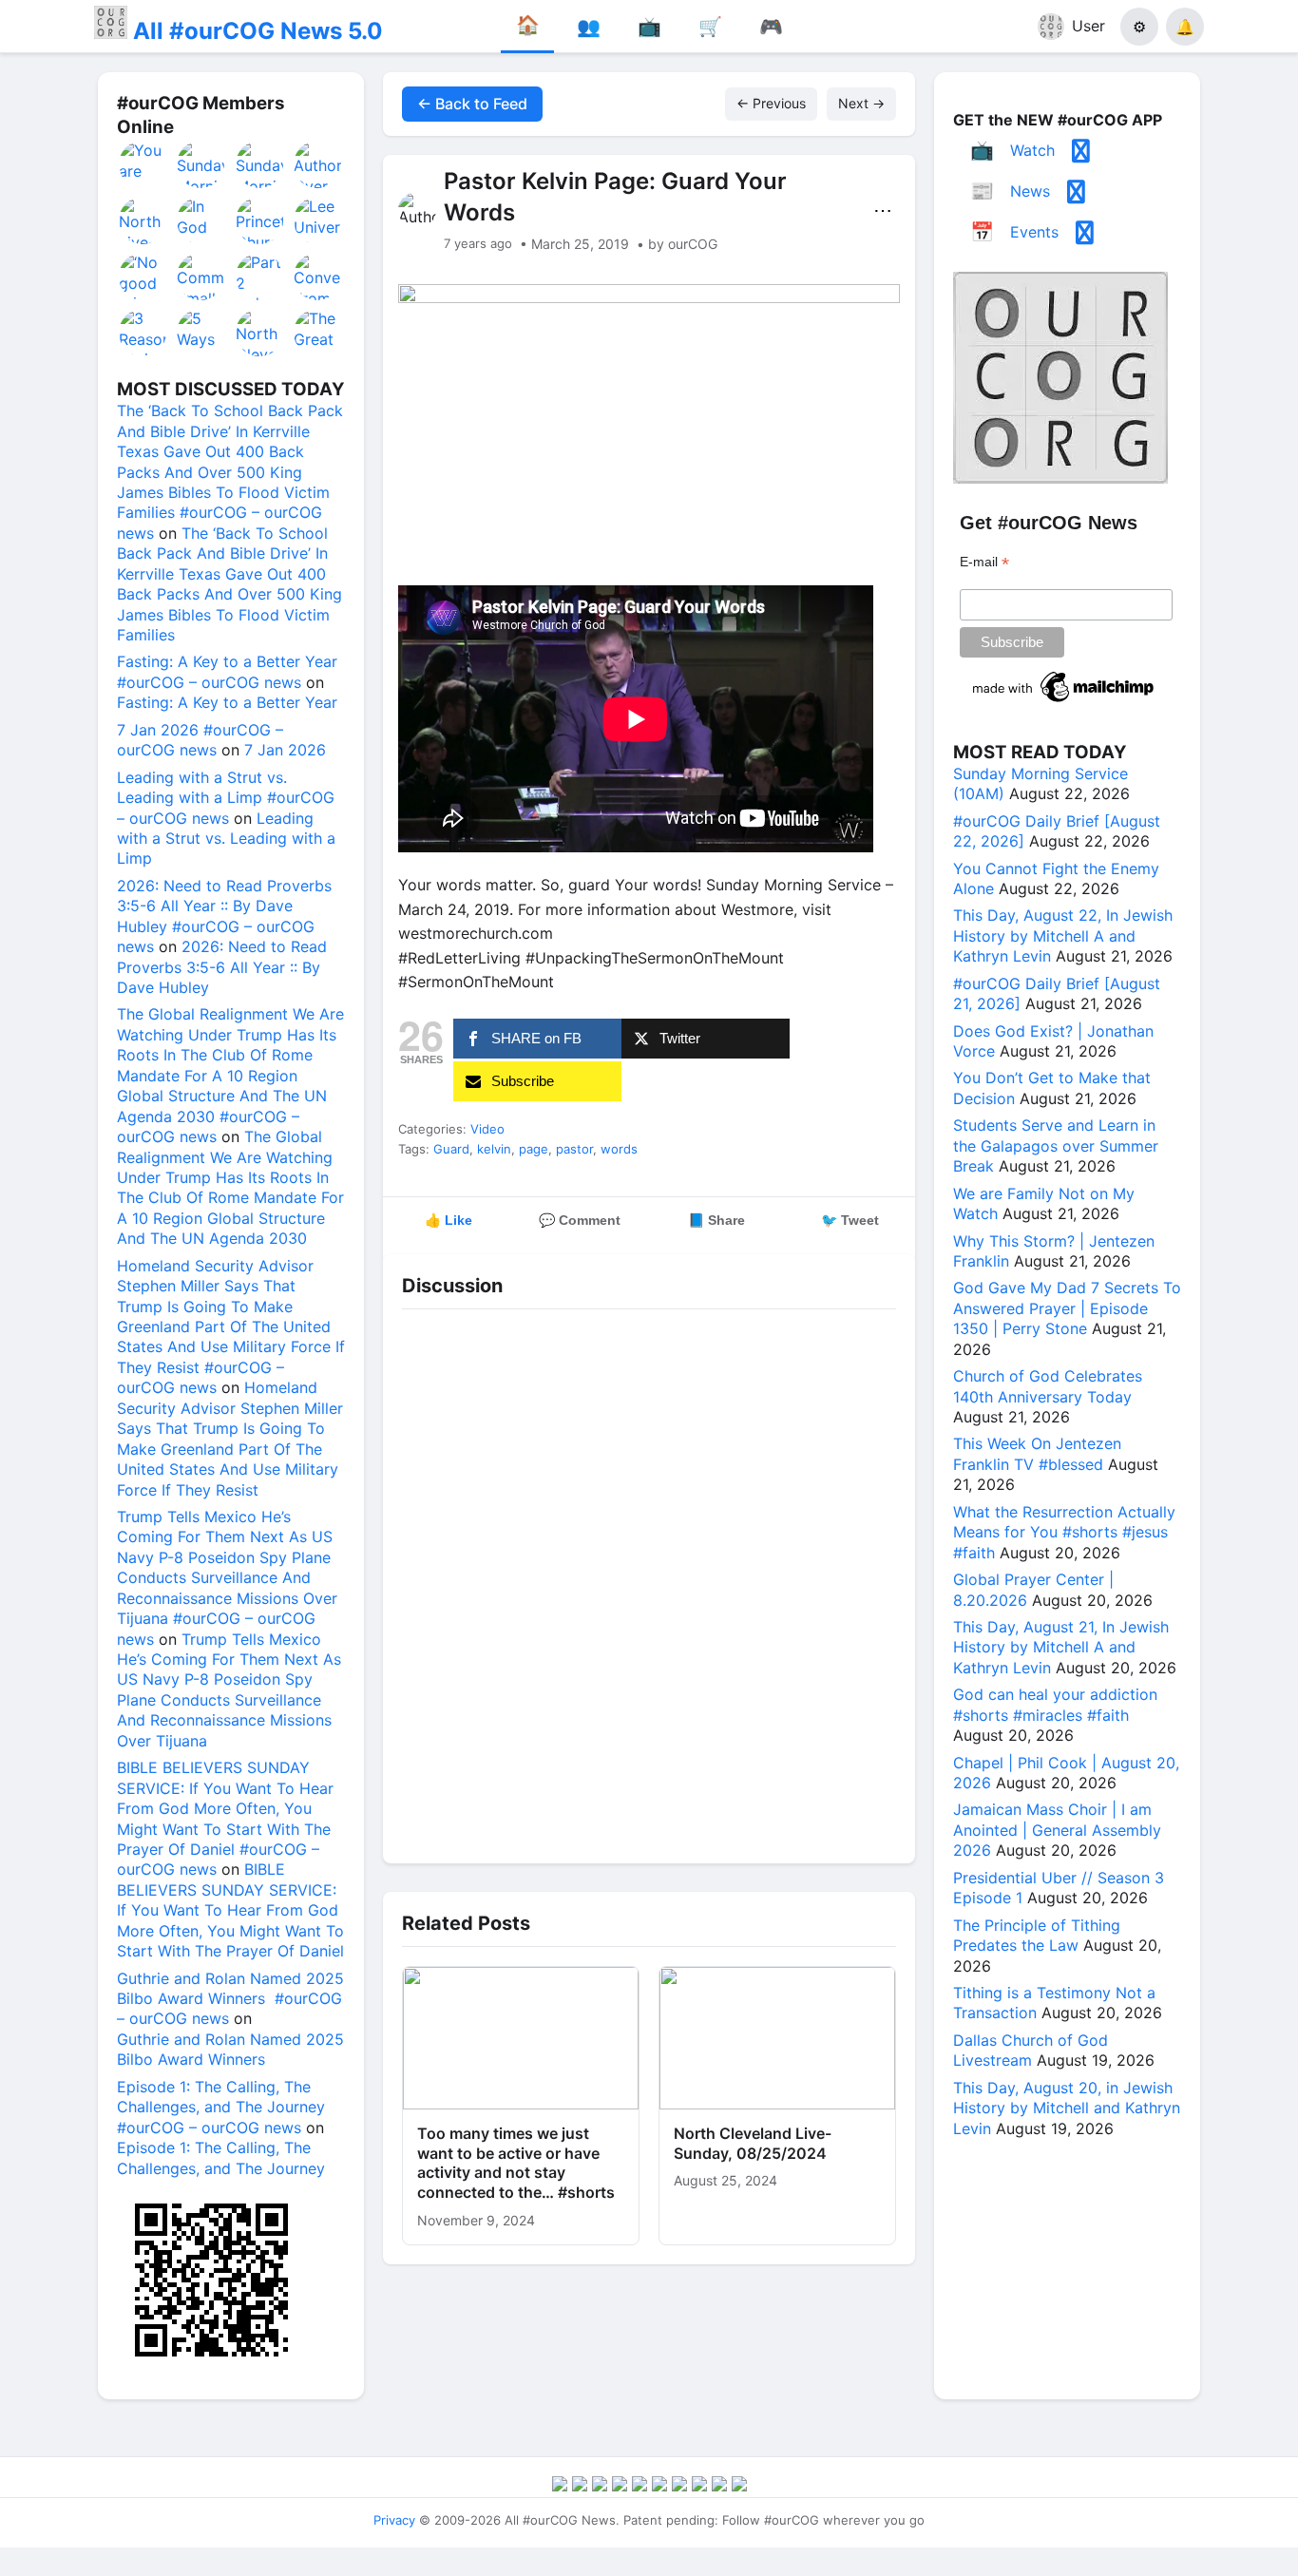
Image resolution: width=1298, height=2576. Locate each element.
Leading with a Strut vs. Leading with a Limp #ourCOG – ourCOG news (226, 798)
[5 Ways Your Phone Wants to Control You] (201, 333)
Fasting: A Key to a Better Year (227, 702)
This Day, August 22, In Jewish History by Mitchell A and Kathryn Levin (1063, 935)
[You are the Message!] (143, 164)
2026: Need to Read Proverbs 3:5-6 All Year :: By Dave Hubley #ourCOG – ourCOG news (224, 916)
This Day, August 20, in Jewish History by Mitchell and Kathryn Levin (1067, 2108)
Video (487, 1129)
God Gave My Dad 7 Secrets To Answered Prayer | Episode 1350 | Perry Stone (1067, 1308)
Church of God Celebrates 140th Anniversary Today (1048, 1386)
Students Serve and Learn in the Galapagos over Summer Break (1056, 1145)
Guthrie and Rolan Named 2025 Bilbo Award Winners (230, 2049)
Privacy (394, 2520)
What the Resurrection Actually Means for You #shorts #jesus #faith (1064, 1532)
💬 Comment (580, 1220)
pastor (574, 1149)
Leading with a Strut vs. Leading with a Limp (226, 839)
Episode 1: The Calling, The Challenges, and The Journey (221, 2157)
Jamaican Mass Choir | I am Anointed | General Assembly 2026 (1057, 1830)
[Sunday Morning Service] (201, 164)
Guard (451, 1149)
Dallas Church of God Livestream (1031, 2050)
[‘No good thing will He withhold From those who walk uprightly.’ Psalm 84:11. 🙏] (143, 277)
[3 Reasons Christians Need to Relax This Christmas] (143, 333)
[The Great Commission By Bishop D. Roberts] (318, 333)
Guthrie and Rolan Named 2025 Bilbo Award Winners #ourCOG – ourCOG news (230, 1999)
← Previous (771, 103)
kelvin (494, 1149)
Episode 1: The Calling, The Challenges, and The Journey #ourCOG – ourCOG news (221, 2107)
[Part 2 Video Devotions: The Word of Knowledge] (260, 277)
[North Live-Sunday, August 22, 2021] (143, 220)
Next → (861, 103)
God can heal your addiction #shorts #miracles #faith (1055, 1704)
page (534, 1149)
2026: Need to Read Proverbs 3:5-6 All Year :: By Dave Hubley (222, 967)
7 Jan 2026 (285, 750)
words (619, 1149)
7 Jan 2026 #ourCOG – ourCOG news (200, 740)
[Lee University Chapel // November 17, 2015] (318, 220)
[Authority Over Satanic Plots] (318, 164)
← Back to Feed (472, 104)
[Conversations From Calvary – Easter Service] (318, 277)
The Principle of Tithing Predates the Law (1037, 1935)
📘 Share (716, 1220)
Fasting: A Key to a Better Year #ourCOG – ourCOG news (227, 671)
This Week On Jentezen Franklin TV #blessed (1037, 1453)
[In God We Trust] (201, 220)
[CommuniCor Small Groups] (201, 277)
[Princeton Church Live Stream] (260, 220)
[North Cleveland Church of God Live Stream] (260, 333)
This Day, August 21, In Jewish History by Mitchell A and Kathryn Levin (1061, 1647)
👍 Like (449, 1220)
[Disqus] (649, 1581)
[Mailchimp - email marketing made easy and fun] (1064, 702)
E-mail (984, 562)
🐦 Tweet (850, 1220)
